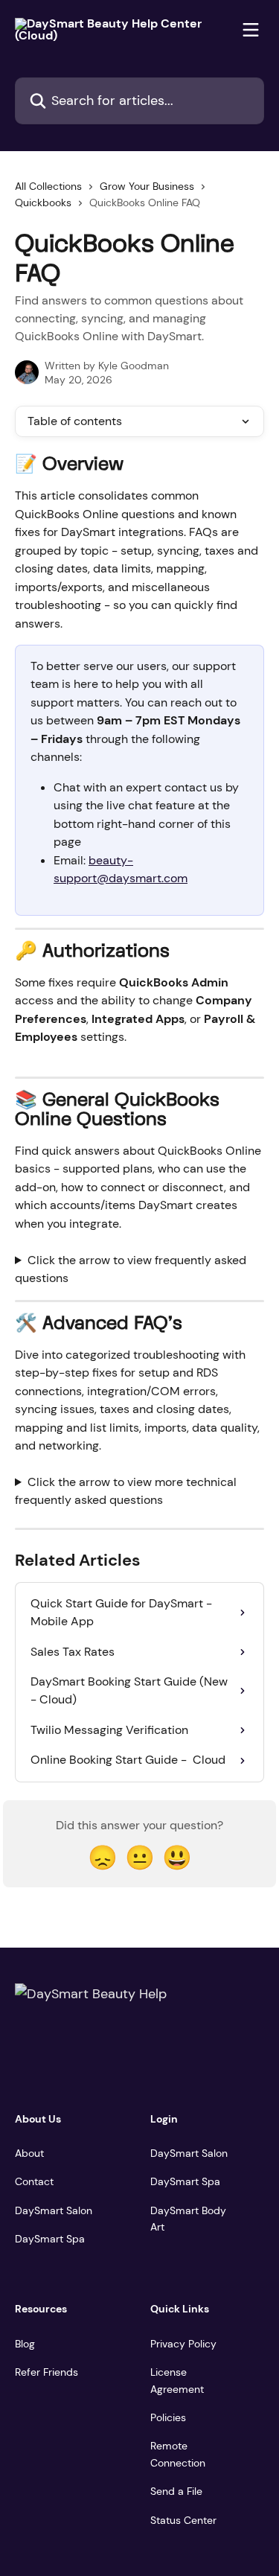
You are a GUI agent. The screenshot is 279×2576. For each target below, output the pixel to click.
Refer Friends (46, 2372)
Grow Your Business (147, 186)
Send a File (176, 2491)
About (29, 2153)
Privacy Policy (183, 2344)
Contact (34, 2181)
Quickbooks (43, 203)
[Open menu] (251, 30)
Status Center (183, 2520)
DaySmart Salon (54, 2210)
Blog (25, 2344)
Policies (168, 2417)
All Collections (48, 186)
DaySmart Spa (50, 2239)
